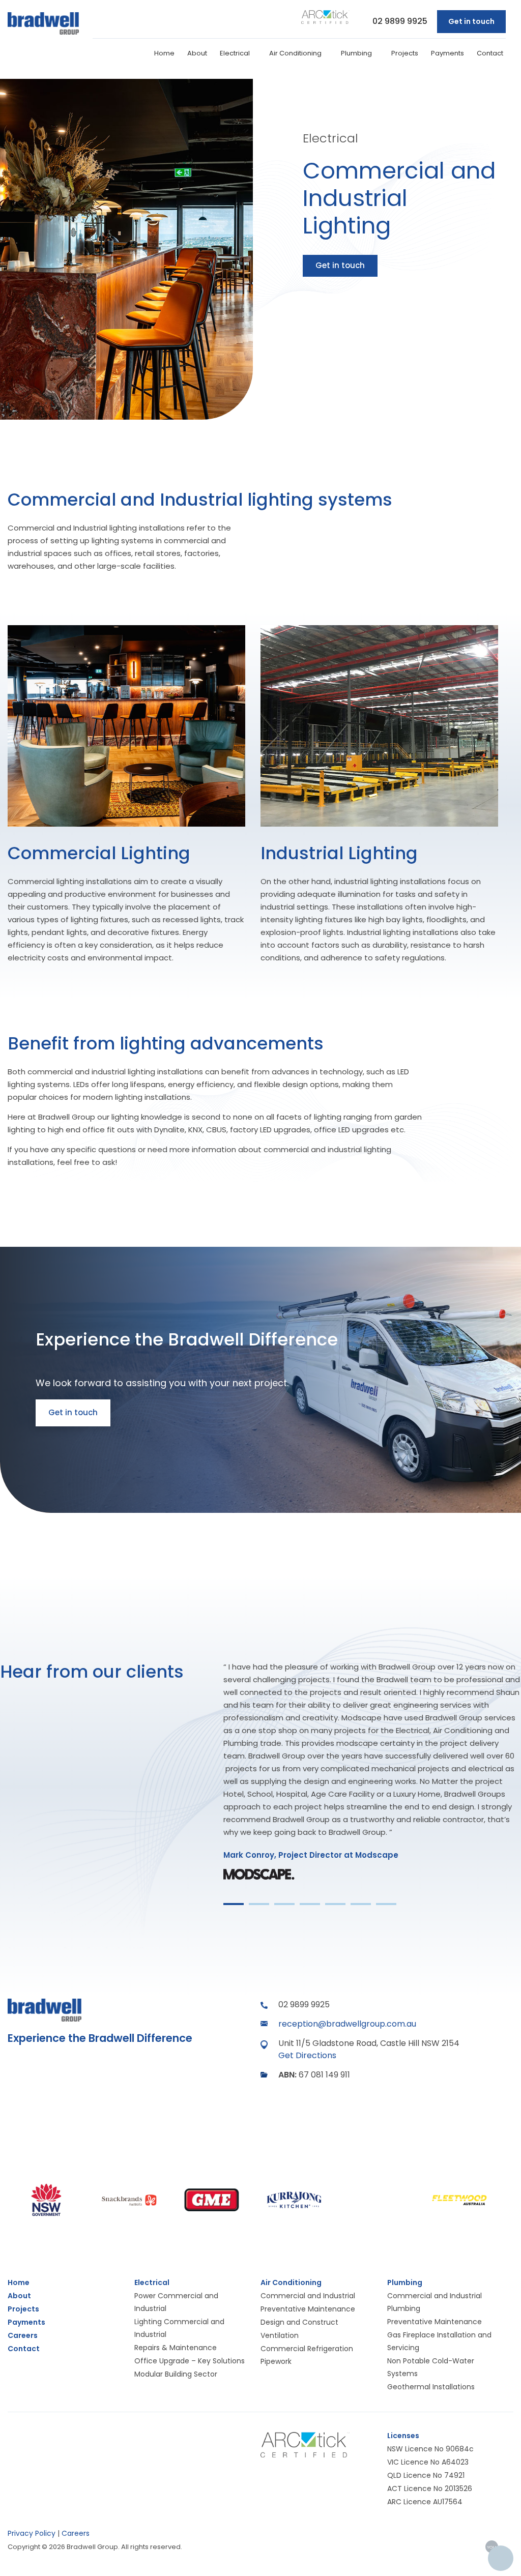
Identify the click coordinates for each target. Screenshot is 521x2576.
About (197, 53)
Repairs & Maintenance (176, 2348)
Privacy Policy (32, 2533)
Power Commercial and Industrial (176, 2302)
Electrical (236, 53)
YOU (491, 2547)
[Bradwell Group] (43, 24)
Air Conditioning (296, 53)
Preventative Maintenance (308, 2309)
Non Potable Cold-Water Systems (431, 2367)
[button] (234, 1904)
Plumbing (357, 53)
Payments (447, 53)
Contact (490, 53)
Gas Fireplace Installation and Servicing (439, 2341)
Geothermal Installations (431, 2387)
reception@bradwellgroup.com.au (347, 2024)
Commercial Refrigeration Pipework (307, 2355)
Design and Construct (299, 2322)
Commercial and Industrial (308, 2296)
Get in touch (471, 21)
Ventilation (280, 2335)
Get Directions (307, 2055)
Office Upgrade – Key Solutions (190, 2361)
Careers (76, 2533)
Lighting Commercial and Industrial (179, 2328)
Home (164, 53)
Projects (405, 53)
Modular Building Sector (176, 2374)
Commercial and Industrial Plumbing (435, 2302)
